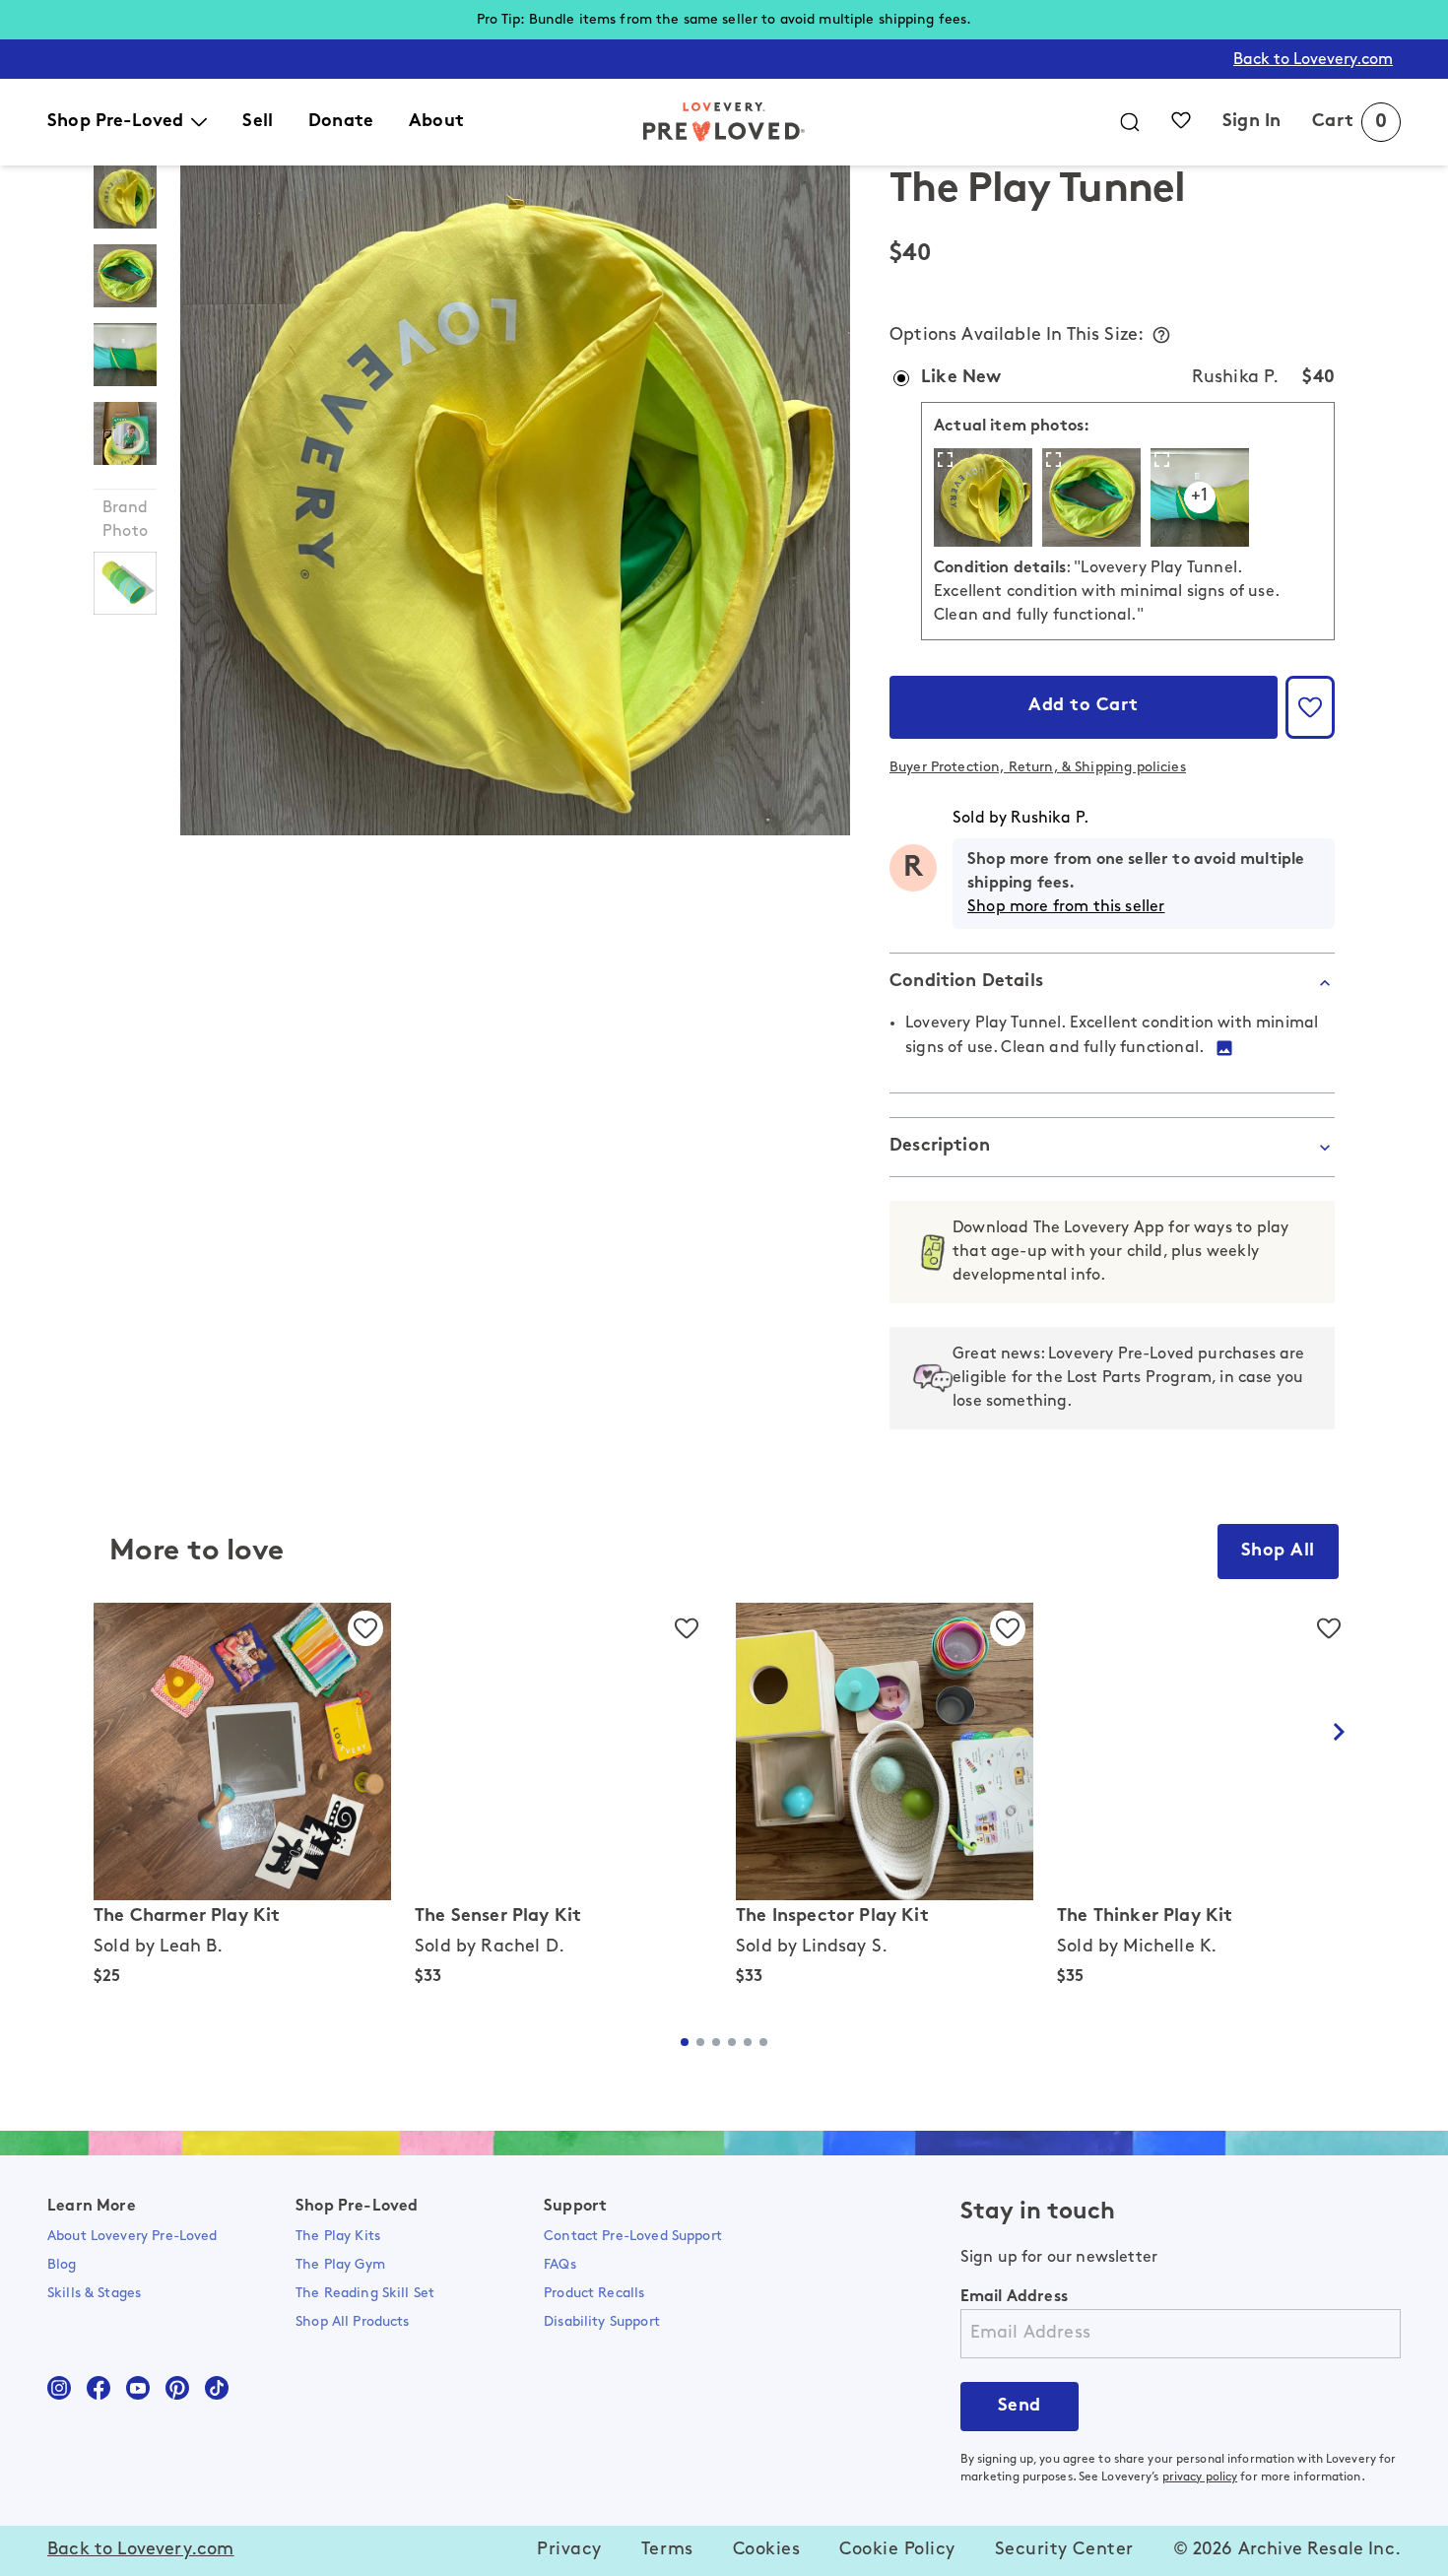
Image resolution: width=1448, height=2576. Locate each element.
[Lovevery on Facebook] (99, 2388)
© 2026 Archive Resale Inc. (1287, 2550)
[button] (1310, 707)
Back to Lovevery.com (1313, 60)
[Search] (1130, 122)
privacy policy (1200, 2477)
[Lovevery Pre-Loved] (724, 122)
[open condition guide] (1161, 335)
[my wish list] (1181, 120)
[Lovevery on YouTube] (138, 2388)
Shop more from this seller (1066, 907)
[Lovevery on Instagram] (59, 2388)
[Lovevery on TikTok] (217, 2388)
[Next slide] (1339, 1732)
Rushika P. (1050, 819)
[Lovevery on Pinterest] (177, 2388)
